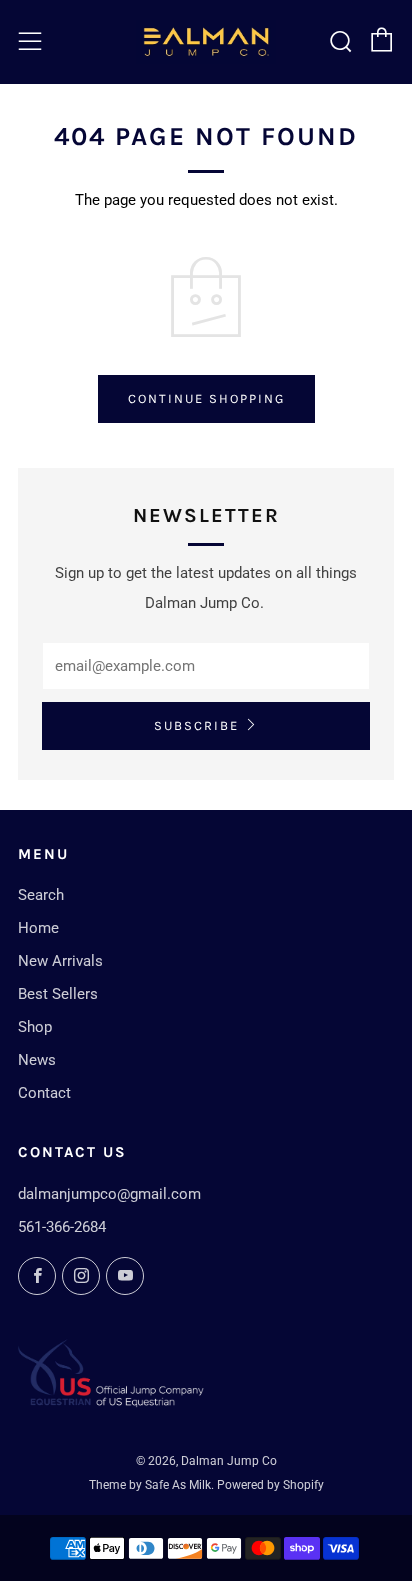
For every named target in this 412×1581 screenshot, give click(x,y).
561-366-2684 (62, 1227)
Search (41, 895)
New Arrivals (60, 961)
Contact (44, 1093)
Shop (35, 1027)
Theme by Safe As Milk (150, 1485)
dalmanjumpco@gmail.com (109, 1194)
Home (38, 928)
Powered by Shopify (270, 1485)
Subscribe (196, 725)
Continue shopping (206, 398)
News (37, 1060)
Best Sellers (58, 994)
